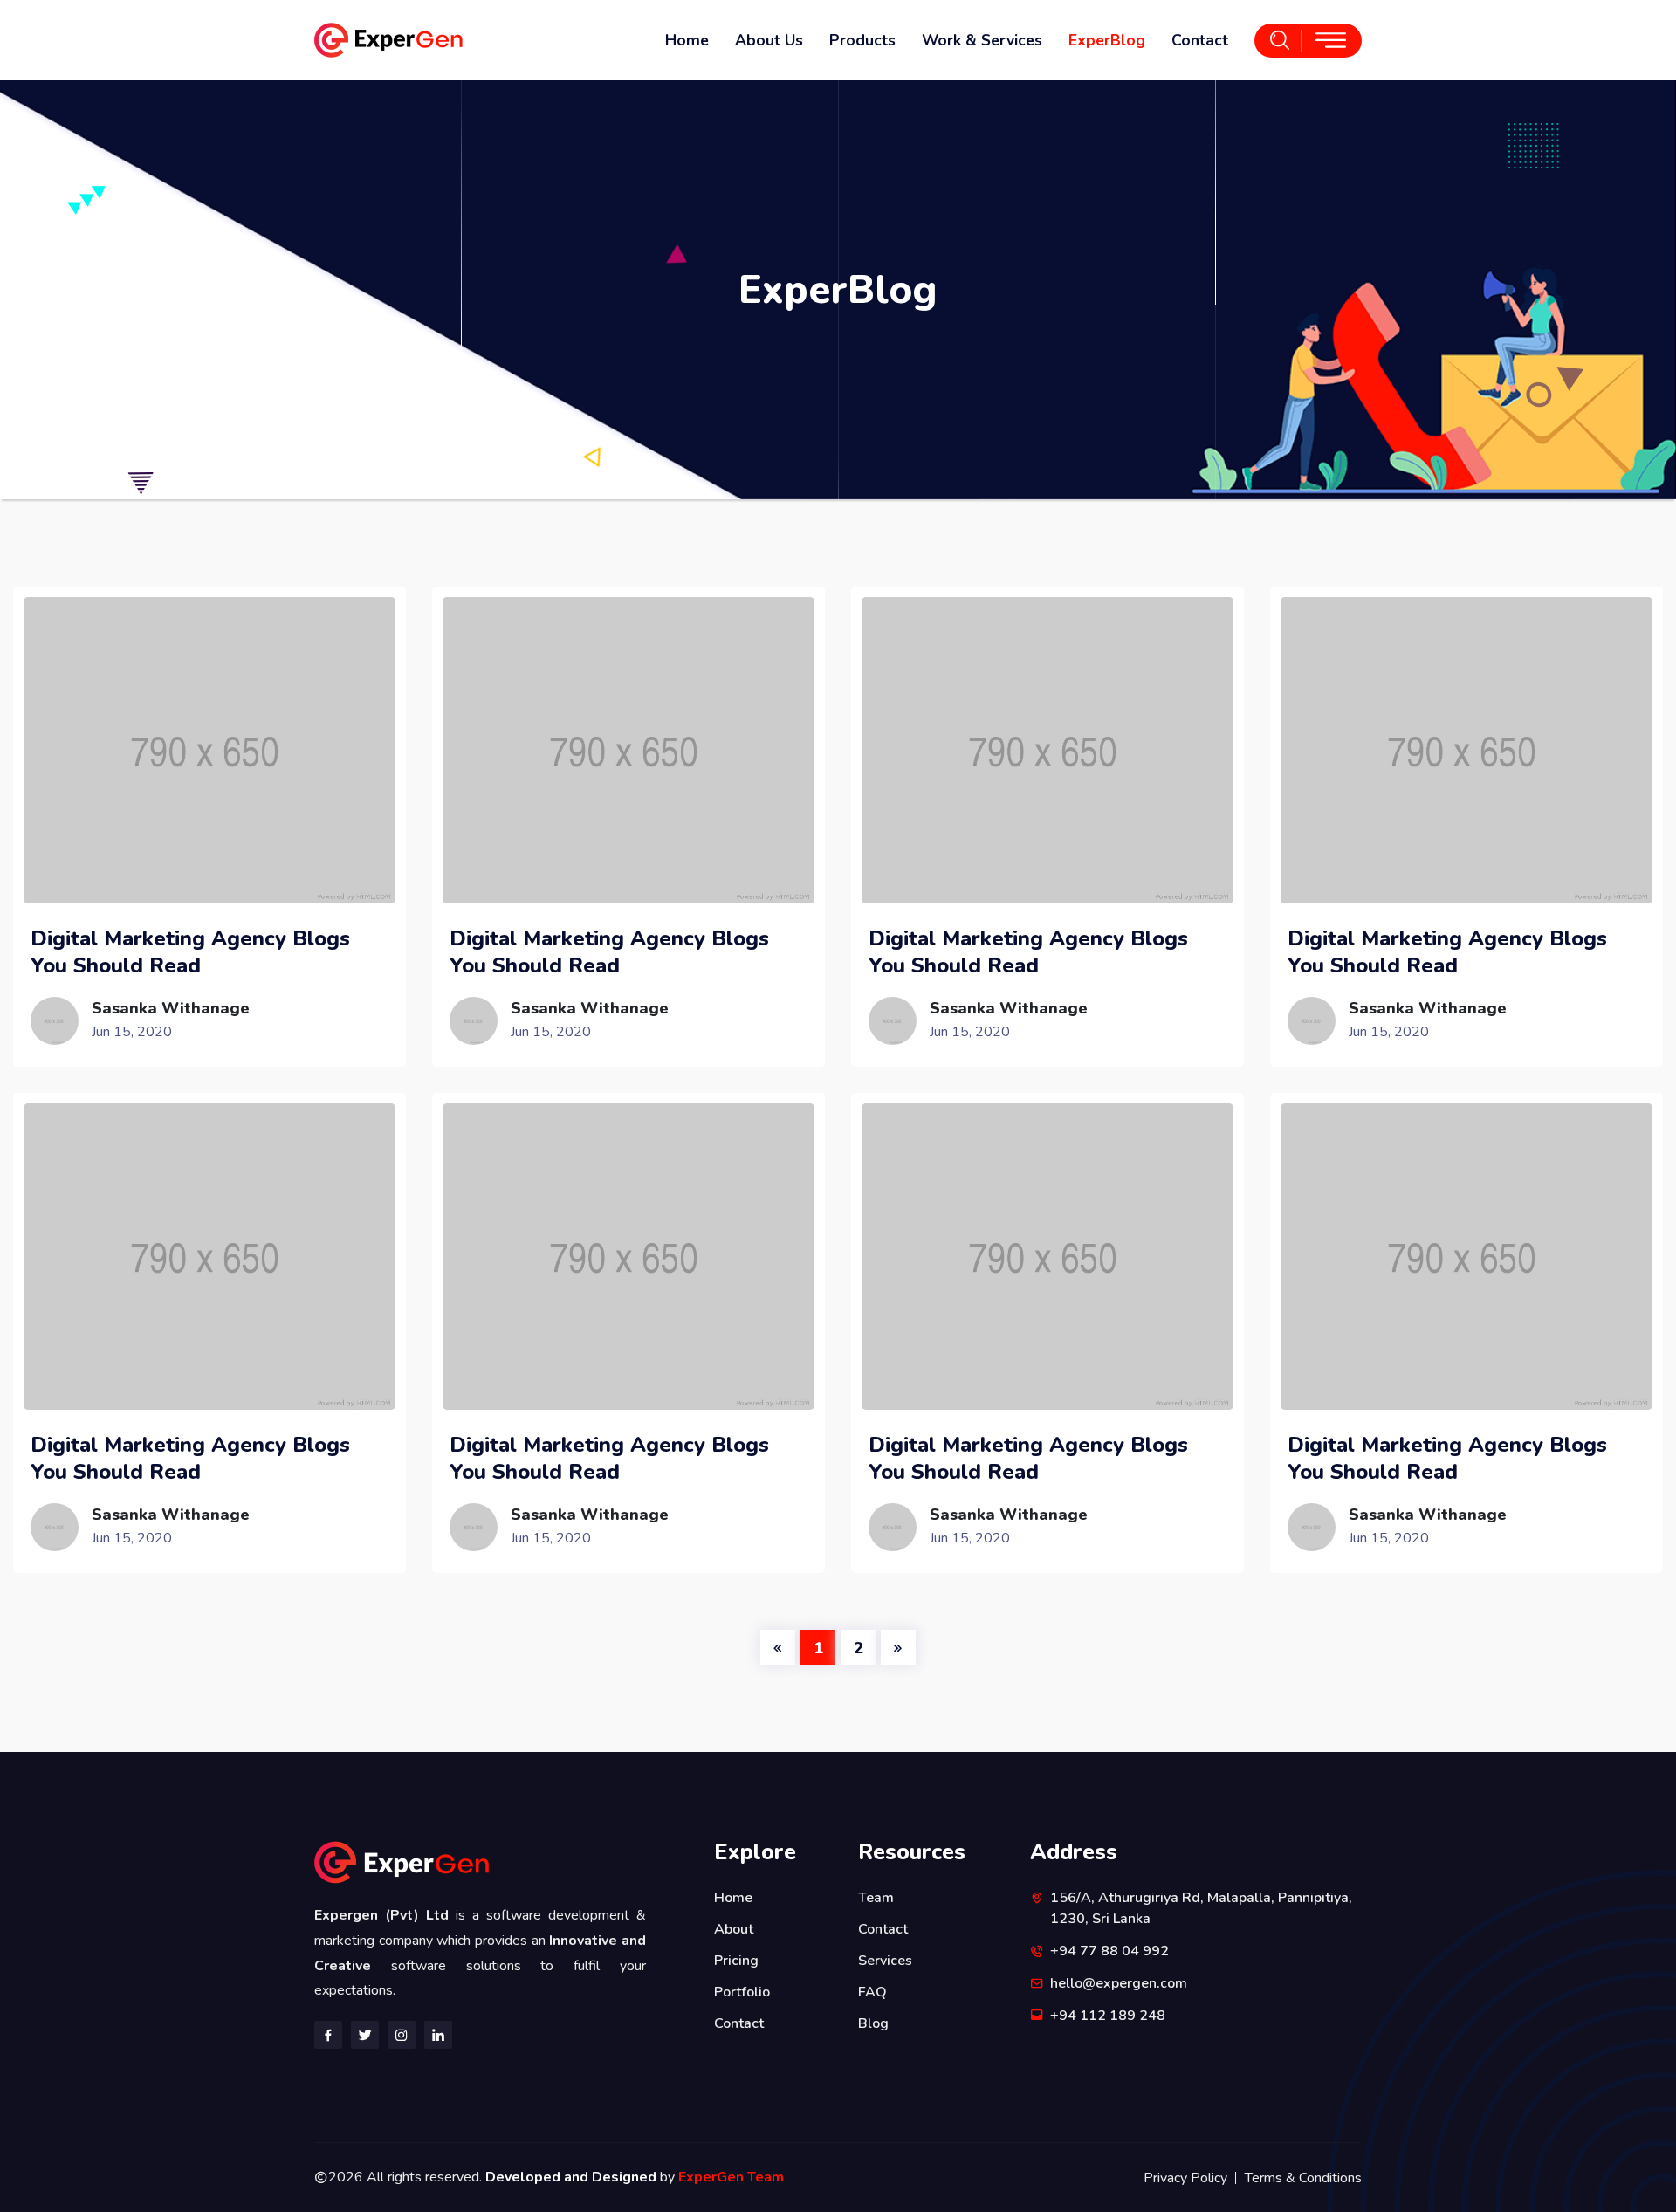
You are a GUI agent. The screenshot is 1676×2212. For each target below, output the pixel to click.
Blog (873, 2023)
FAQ (872, 1992)
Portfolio (742, 1992)
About (734, 1929)
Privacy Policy (1185, 2178)
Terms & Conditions (1303, 2178)
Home (687, 40)
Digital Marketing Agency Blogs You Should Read (190, 952)
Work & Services (982, 40)
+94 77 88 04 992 (1109, 1951)
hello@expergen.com (1119, 1983)
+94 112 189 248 (1108, 2016)
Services (885, 1961)
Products (862, 40)
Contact (1200, 40)
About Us (769, 40)
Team (876, 1898)
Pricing (736, 1961)
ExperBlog (1107, 40)
